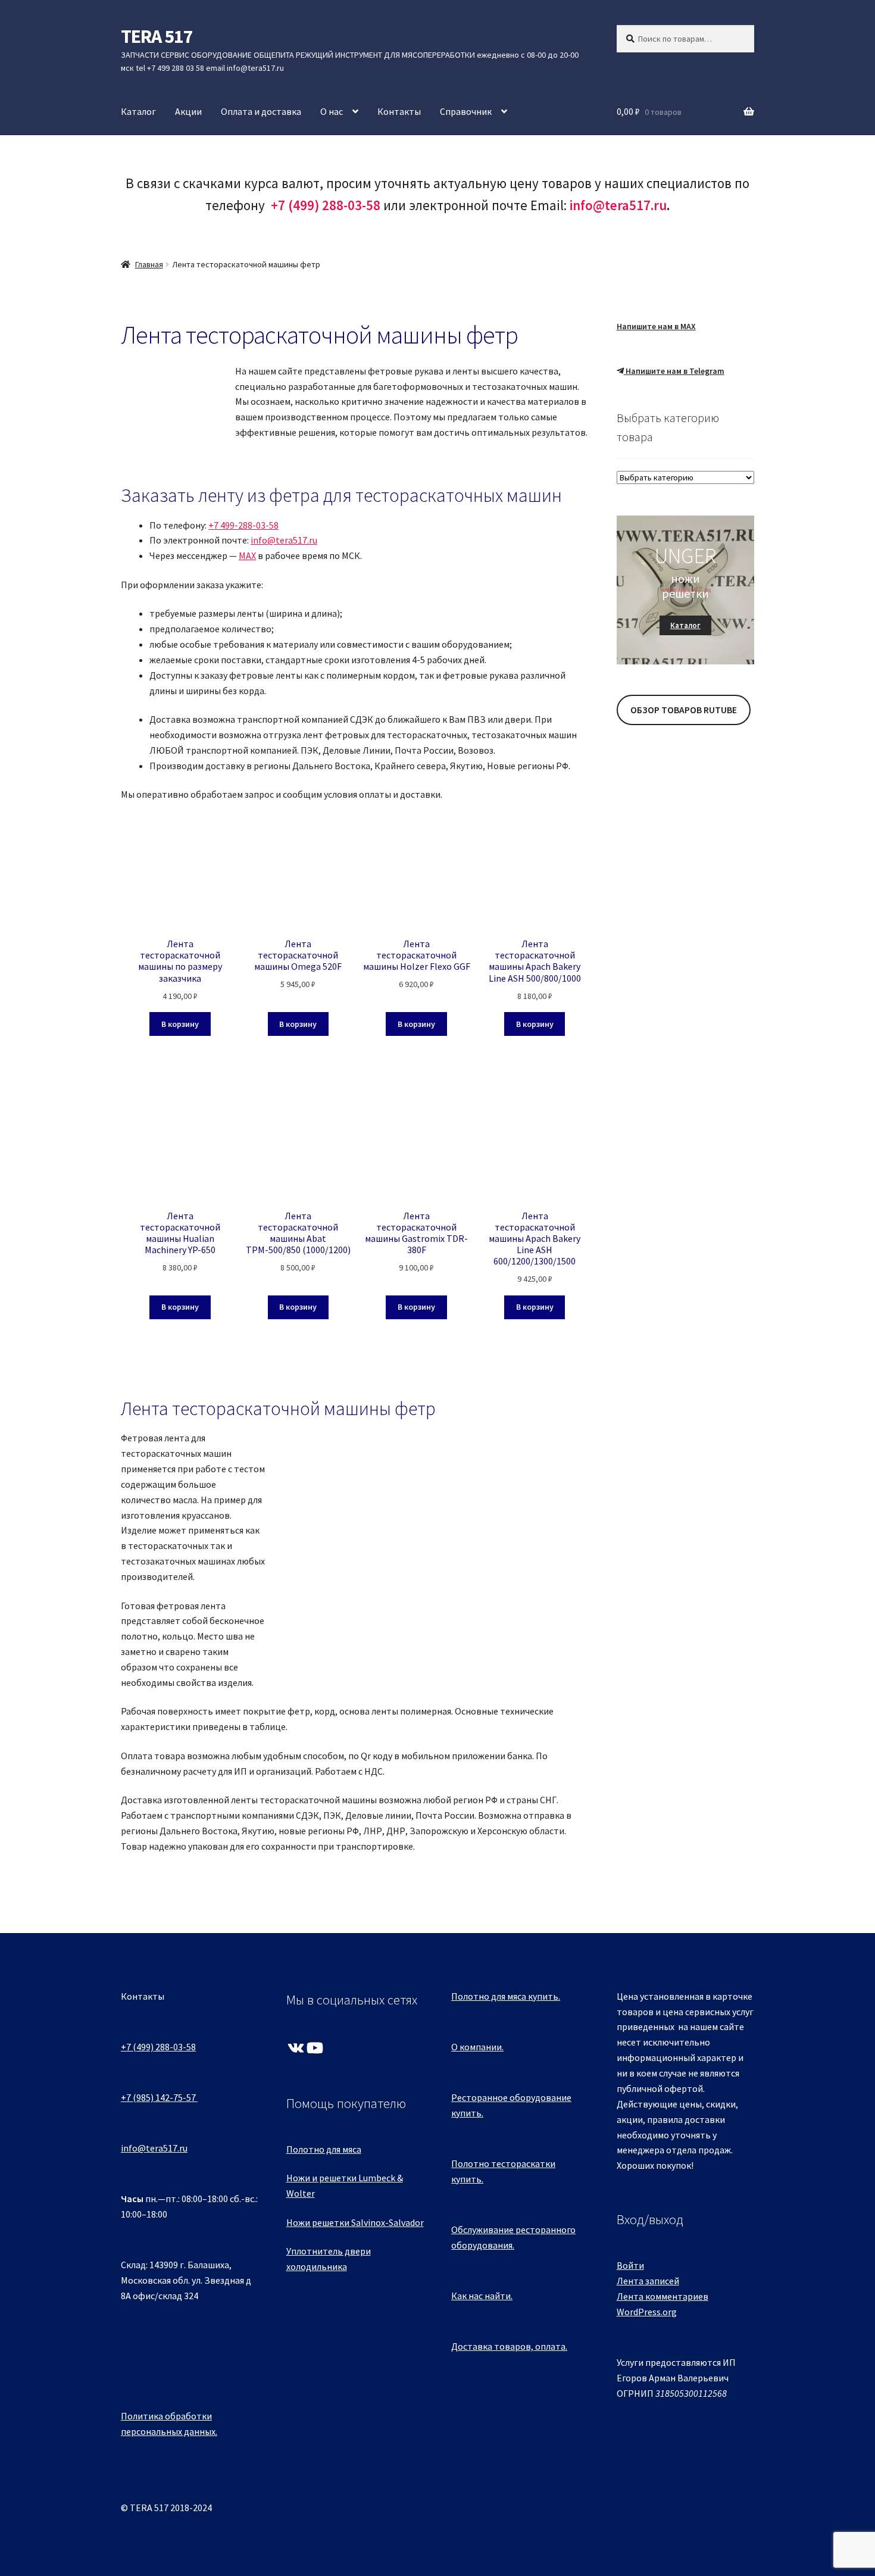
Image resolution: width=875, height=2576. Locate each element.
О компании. (477, 2047)
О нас (332, 111)
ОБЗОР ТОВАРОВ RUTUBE (684, 710)
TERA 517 (157, 36)
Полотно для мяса (324, 2149)
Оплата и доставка (261, 111)
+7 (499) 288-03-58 (158, 2047)
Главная (149, 264)
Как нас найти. (482, 2296)
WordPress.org (647, 2312)
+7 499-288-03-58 (243, 525)
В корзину (180, 1024)
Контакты (399, 111)
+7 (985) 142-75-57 (158, 2097)
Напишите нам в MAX (656, 326)
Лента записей (648, 2281)
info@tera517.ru (618, 205)
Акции (188, 111)
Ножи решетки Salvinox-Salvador (355, 2222)
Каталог (138, 111)
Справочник (466, 111)
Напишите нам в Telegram (674, 371)
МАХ (247, 555)
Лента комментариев (662, 2296)
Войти (630, 2265)
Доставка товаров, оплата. (509, 2346)
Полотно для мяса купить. (506, 1996)
